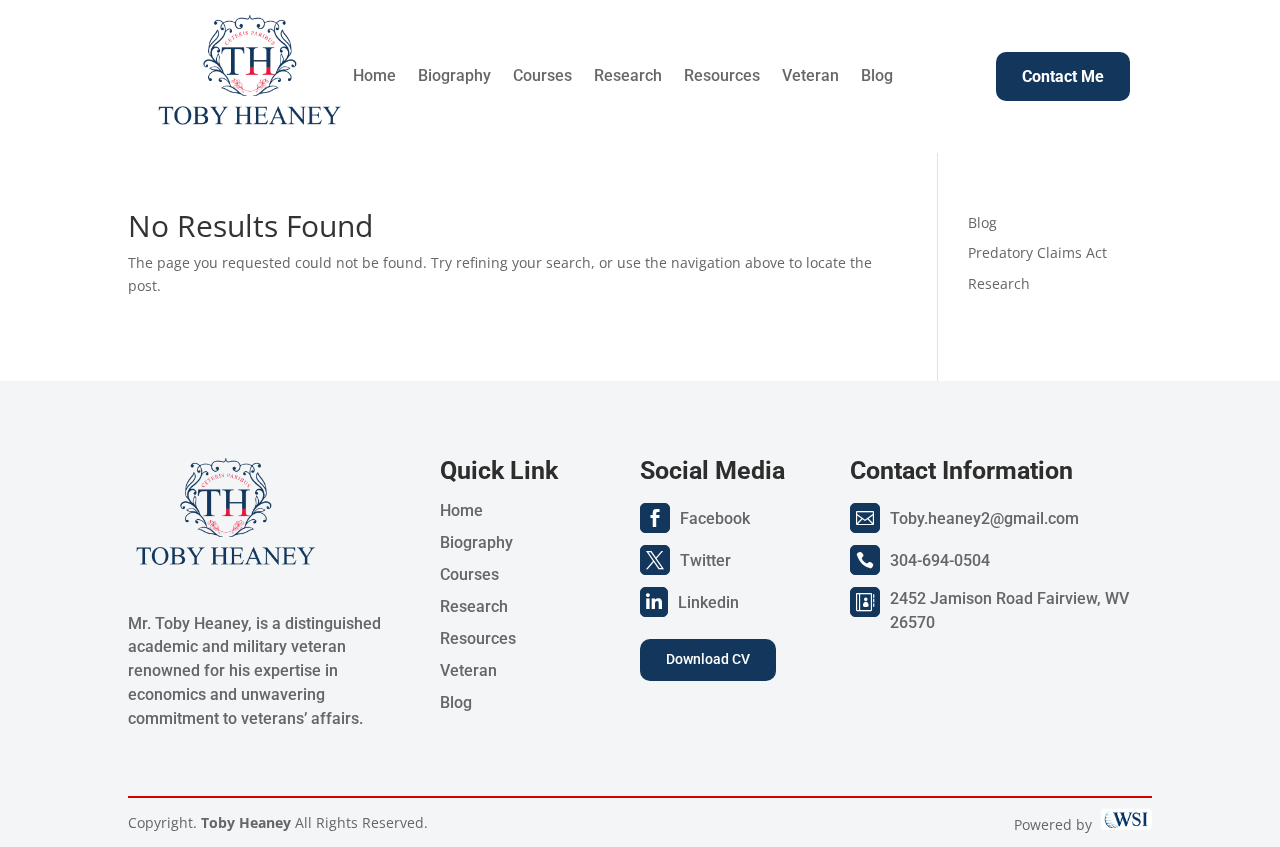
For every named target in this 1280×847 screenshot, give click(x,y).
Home (374, 77)
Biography (454, 77)
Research (628, 77)
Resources (722, 77)
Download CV (708, 659)
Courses (542, 77)
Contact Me (1063, 76)
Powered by (1057, 824)
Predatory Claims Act (1037, 252)
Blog (877, 77)
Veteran (810, 77)
